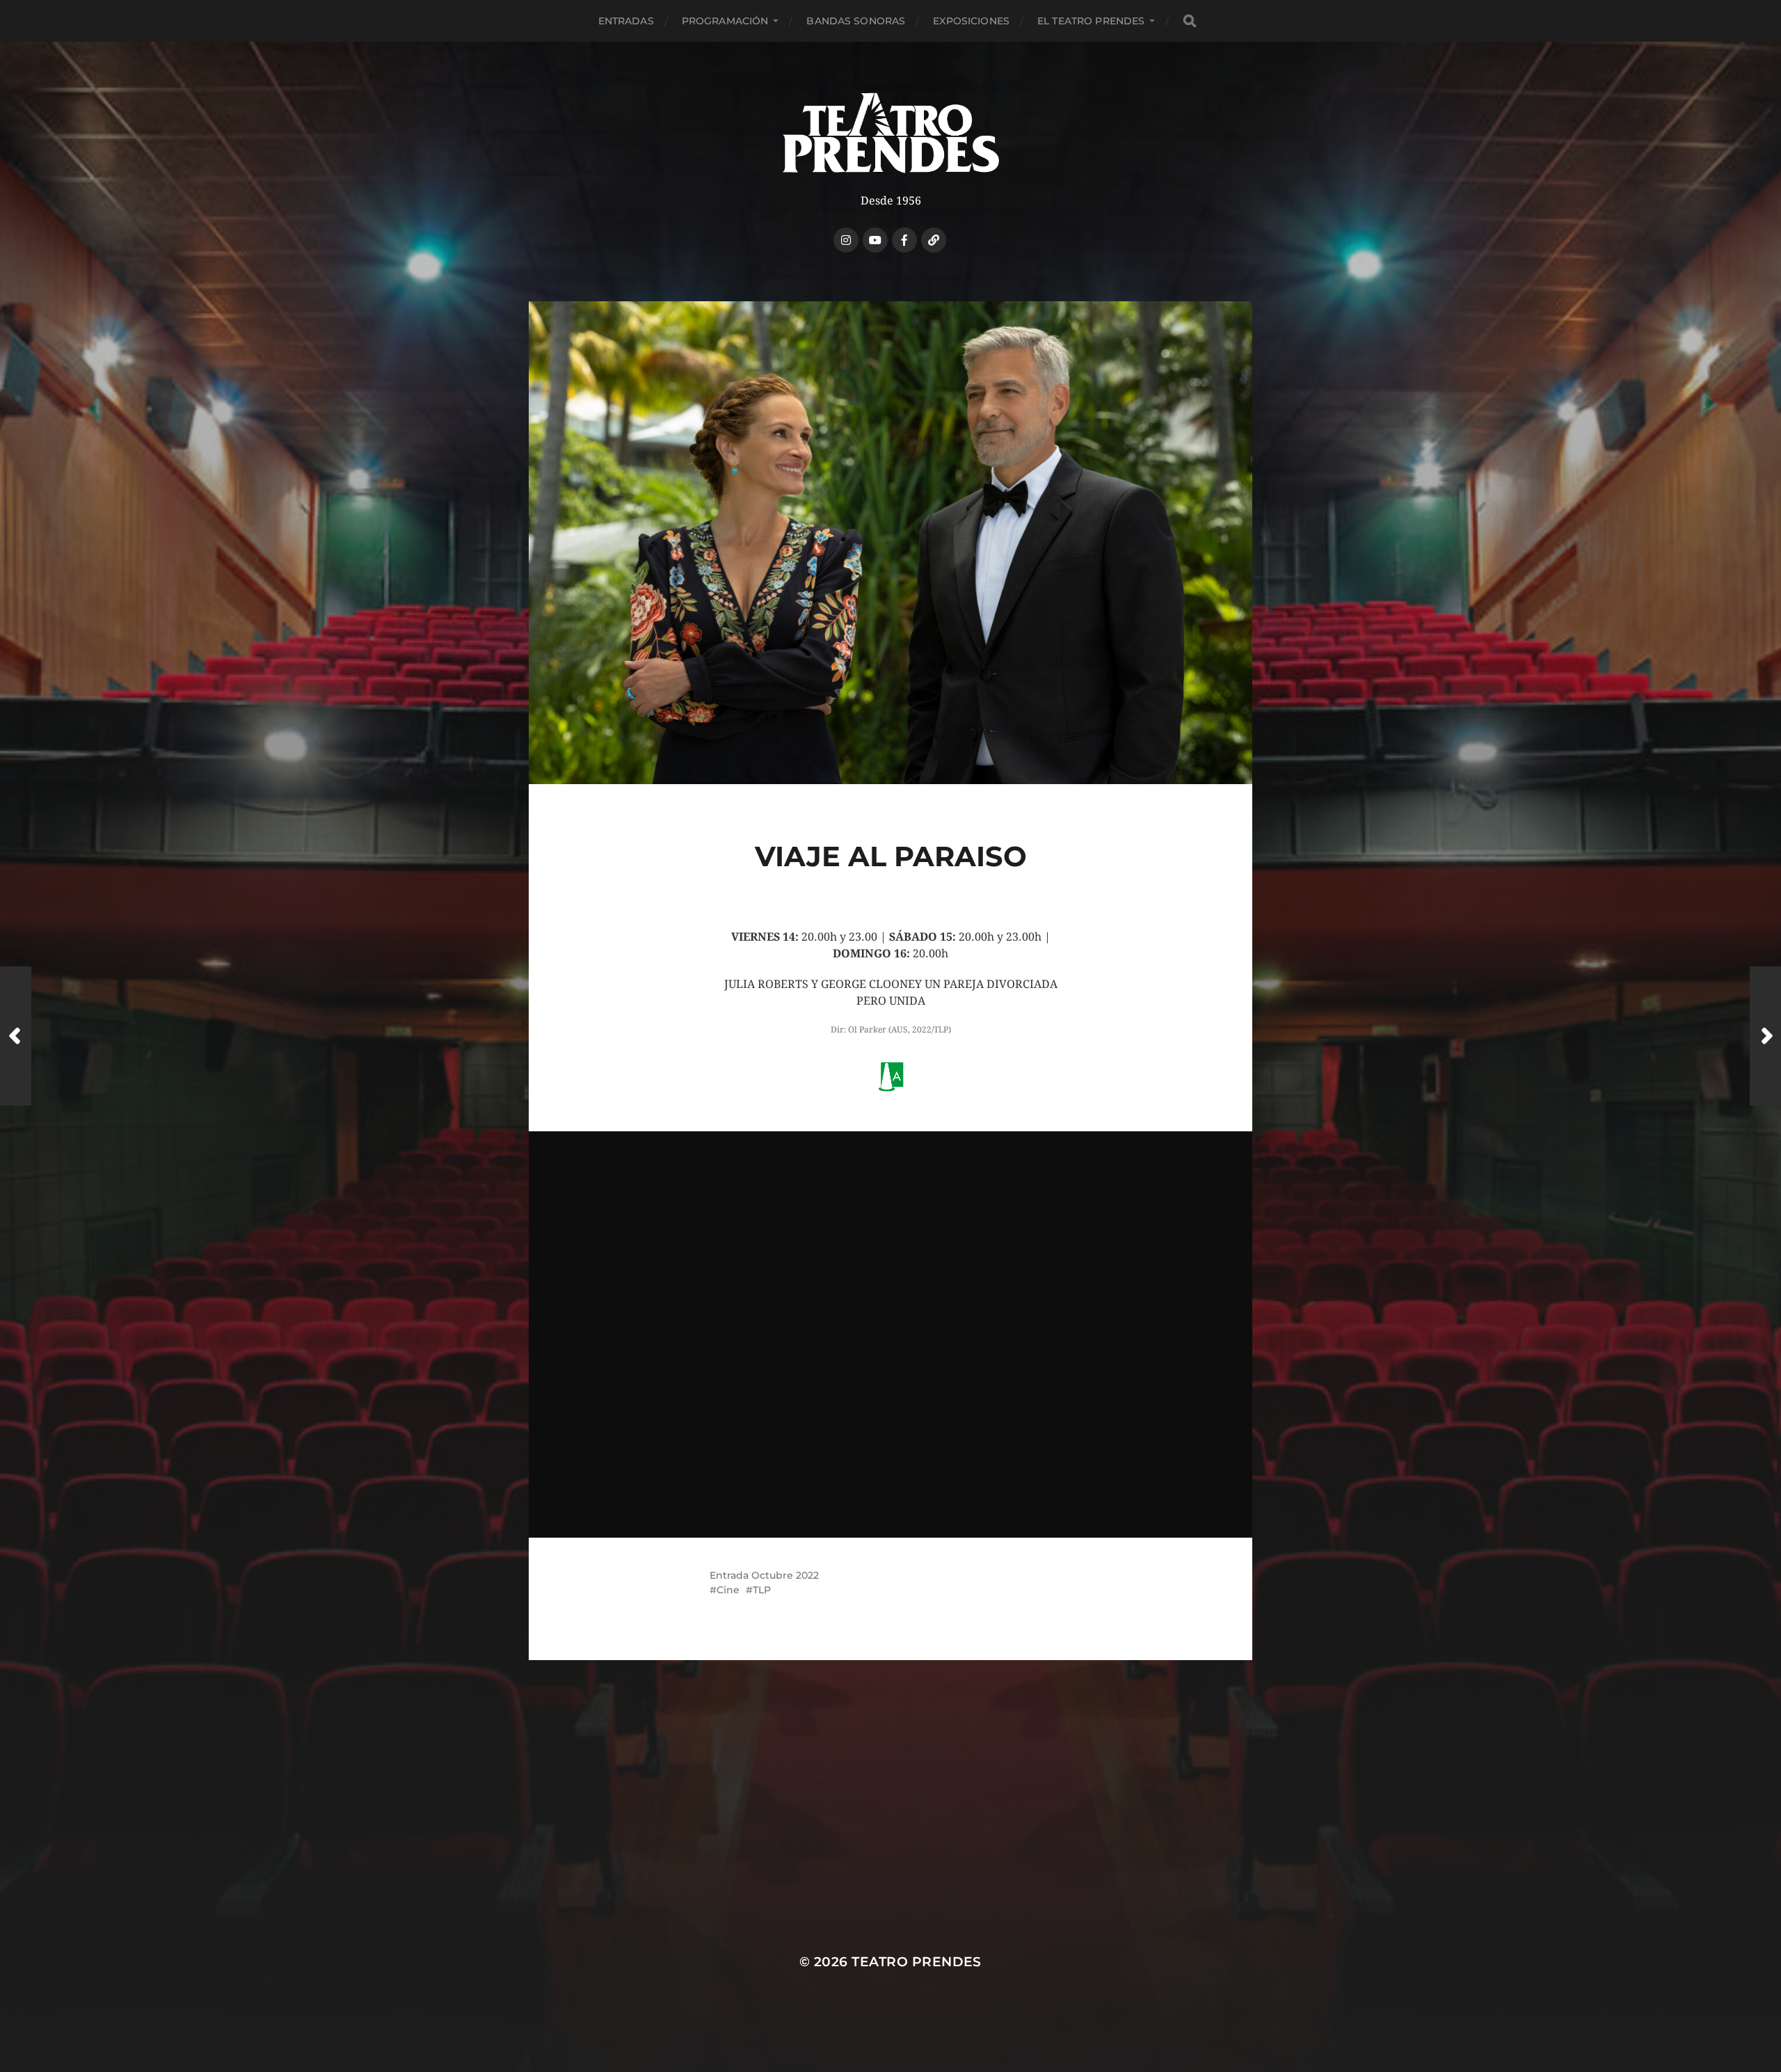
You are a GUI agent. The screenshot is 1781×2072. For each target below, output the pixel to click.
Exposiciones (971, 21)
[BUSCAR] (1190, 21)
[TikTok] (934, 240)
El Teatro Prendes (1091, 21)
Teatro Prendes (917, 1962)
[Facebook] (904, 240)
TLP (762, 1590)
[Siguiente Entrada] (1765, 1036)
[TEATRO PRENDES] (891, 133)
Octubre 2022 (785, 1575)
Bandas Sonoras (856, 21)
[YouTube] (875, 240)
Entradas (626, 21)
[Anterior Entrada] (16, 1036)
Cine (728, 1590)
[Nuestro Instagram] (846, 240)
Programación (725, 21)
